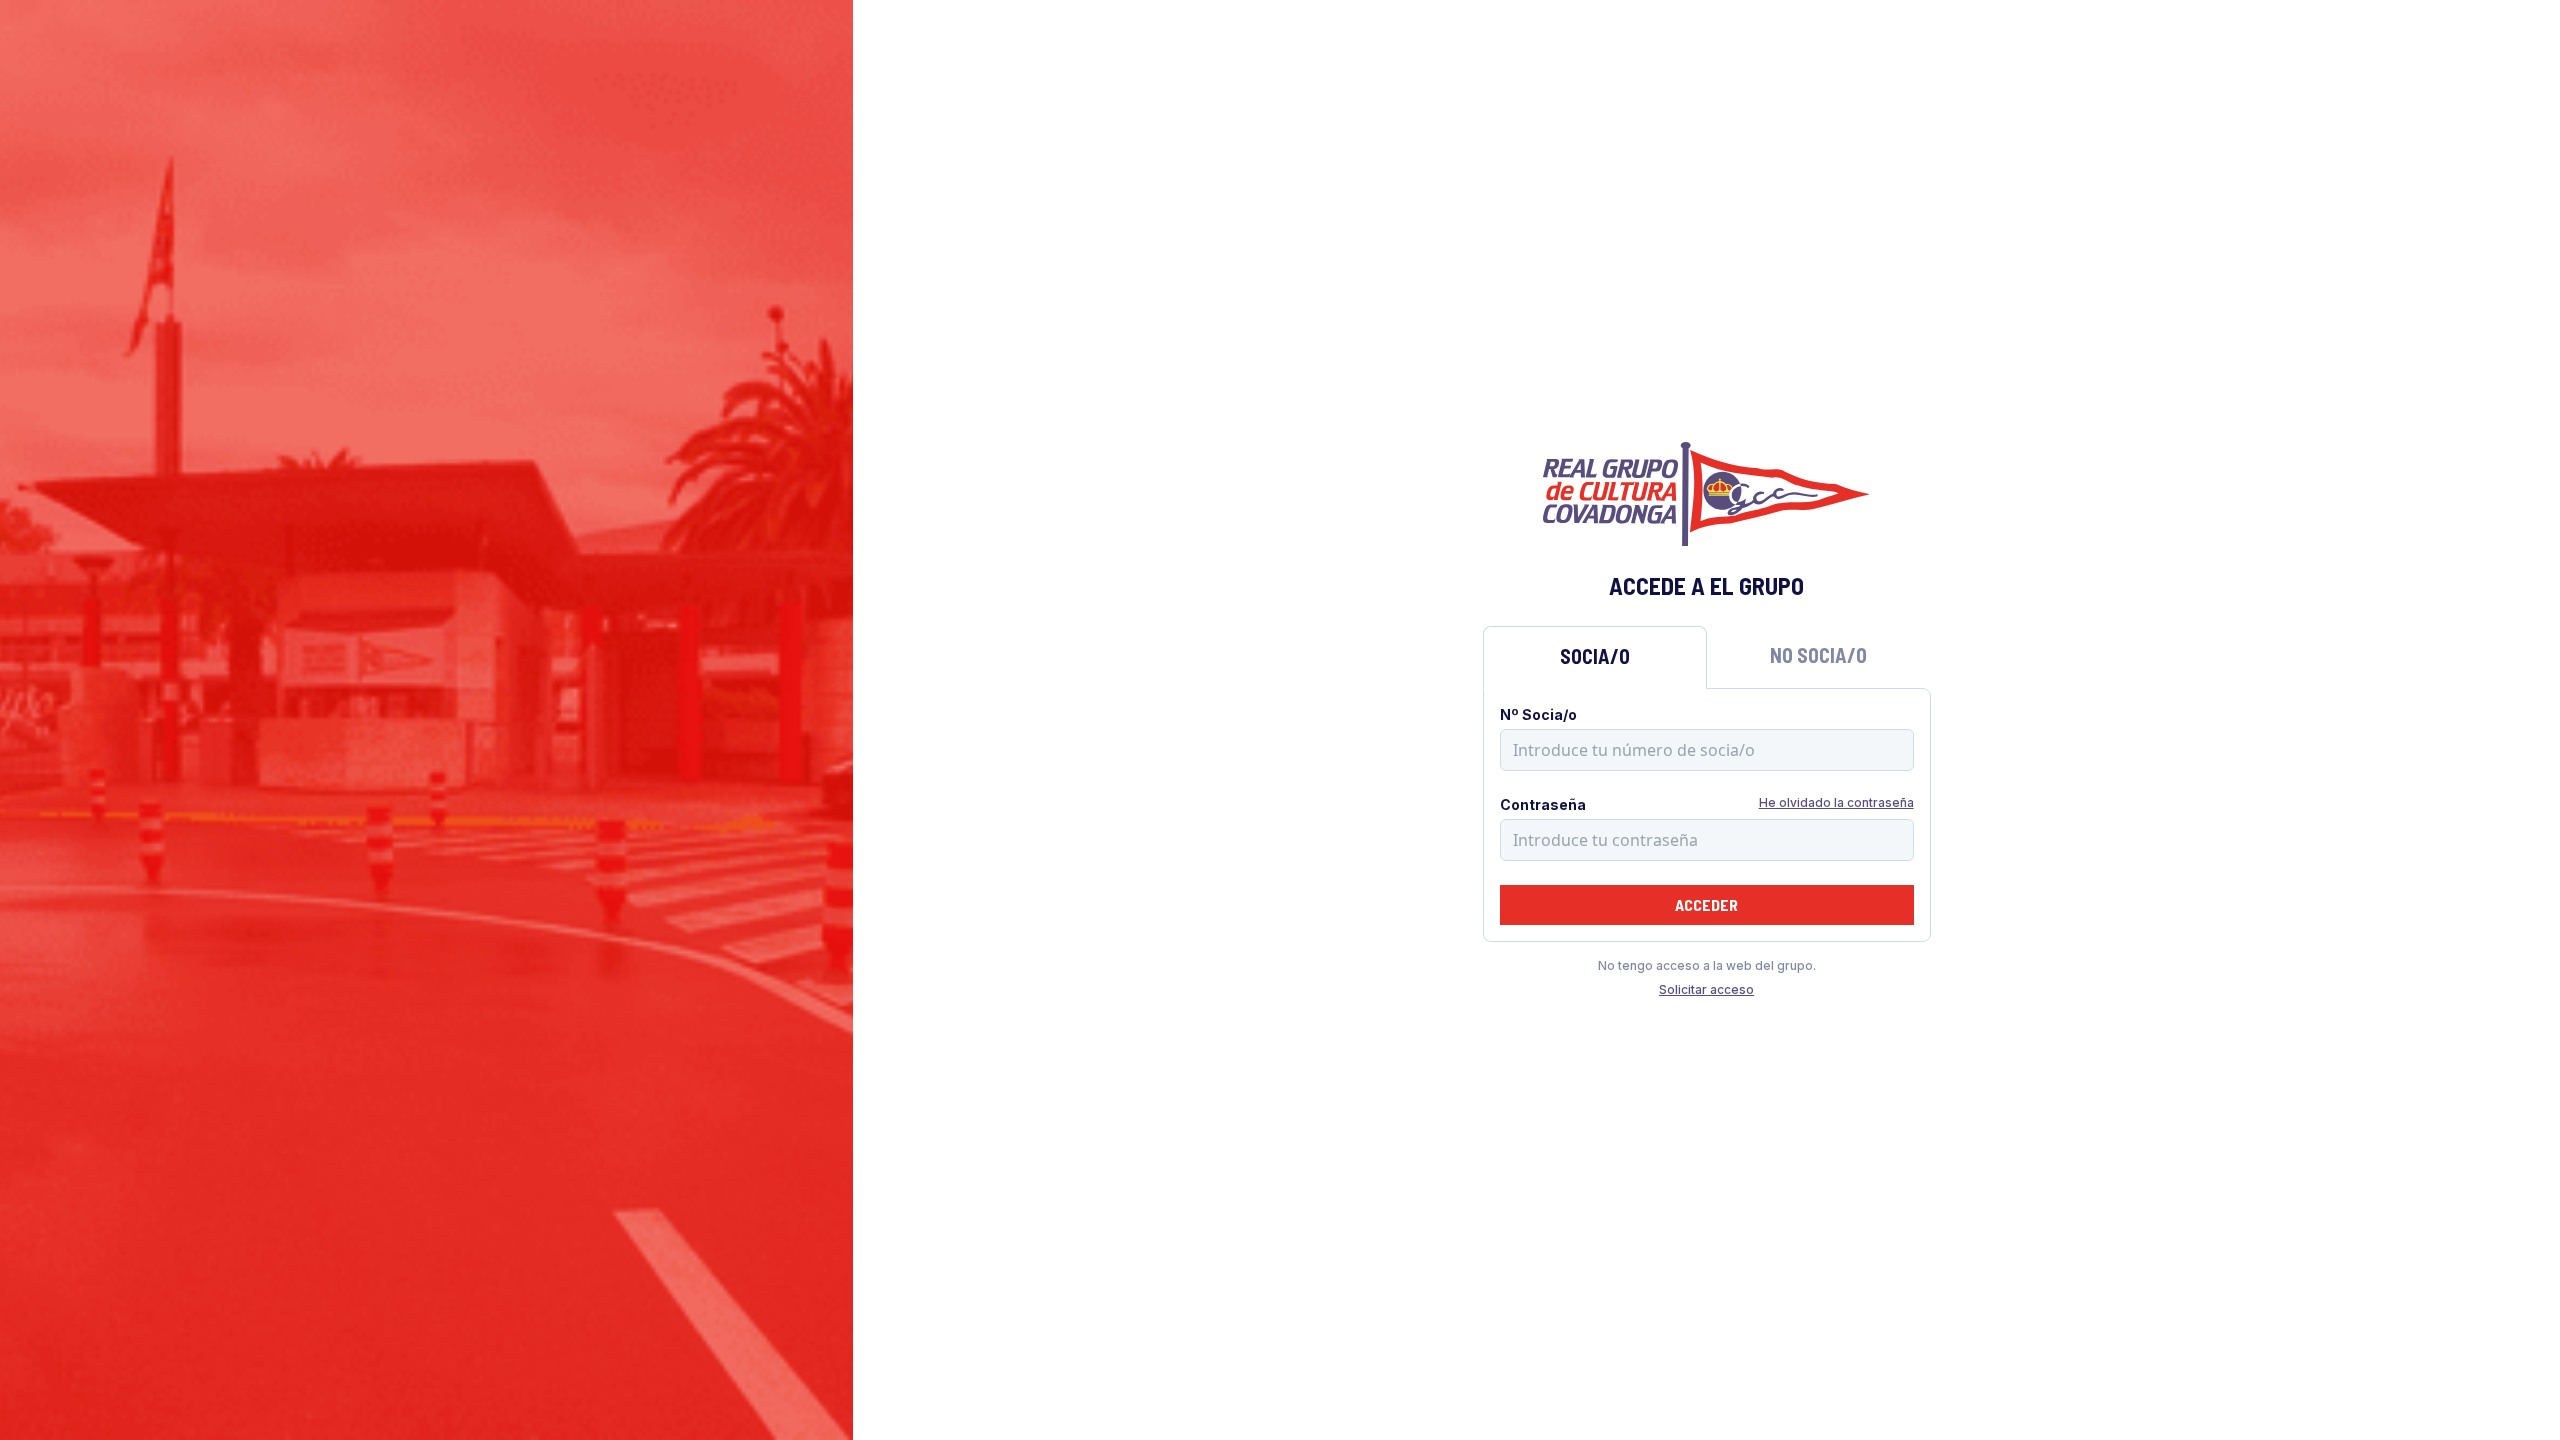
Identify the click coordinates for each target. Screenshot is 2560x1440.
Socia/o (1595, 656)
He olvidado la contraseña (1836, 802)
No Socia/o (1818, 655)
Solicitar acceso (1706, 989)
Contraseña (1543, 804)
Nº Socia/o (1538, 714)
